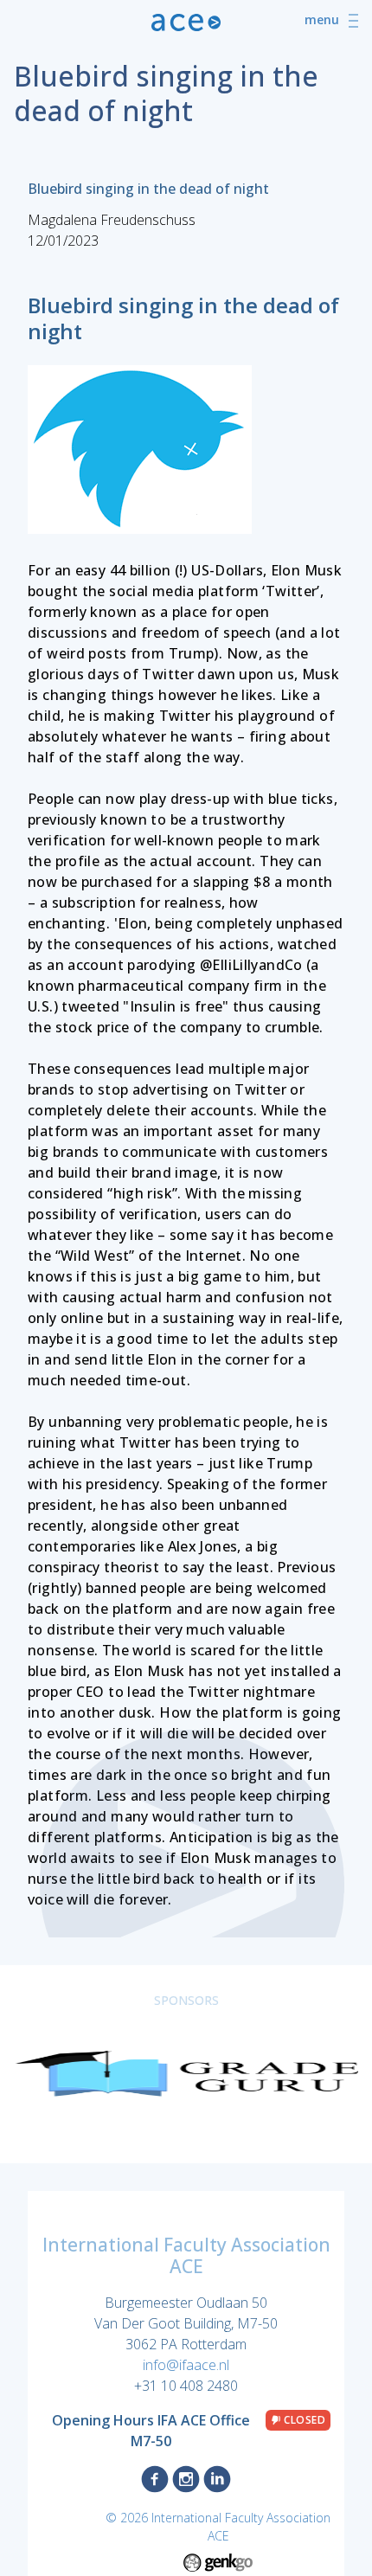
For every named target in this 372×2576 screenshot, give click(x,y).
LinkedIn (217, 2479)
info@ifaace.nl (186, 2365)
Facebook (155, 2479)
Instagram (186, 2479)
